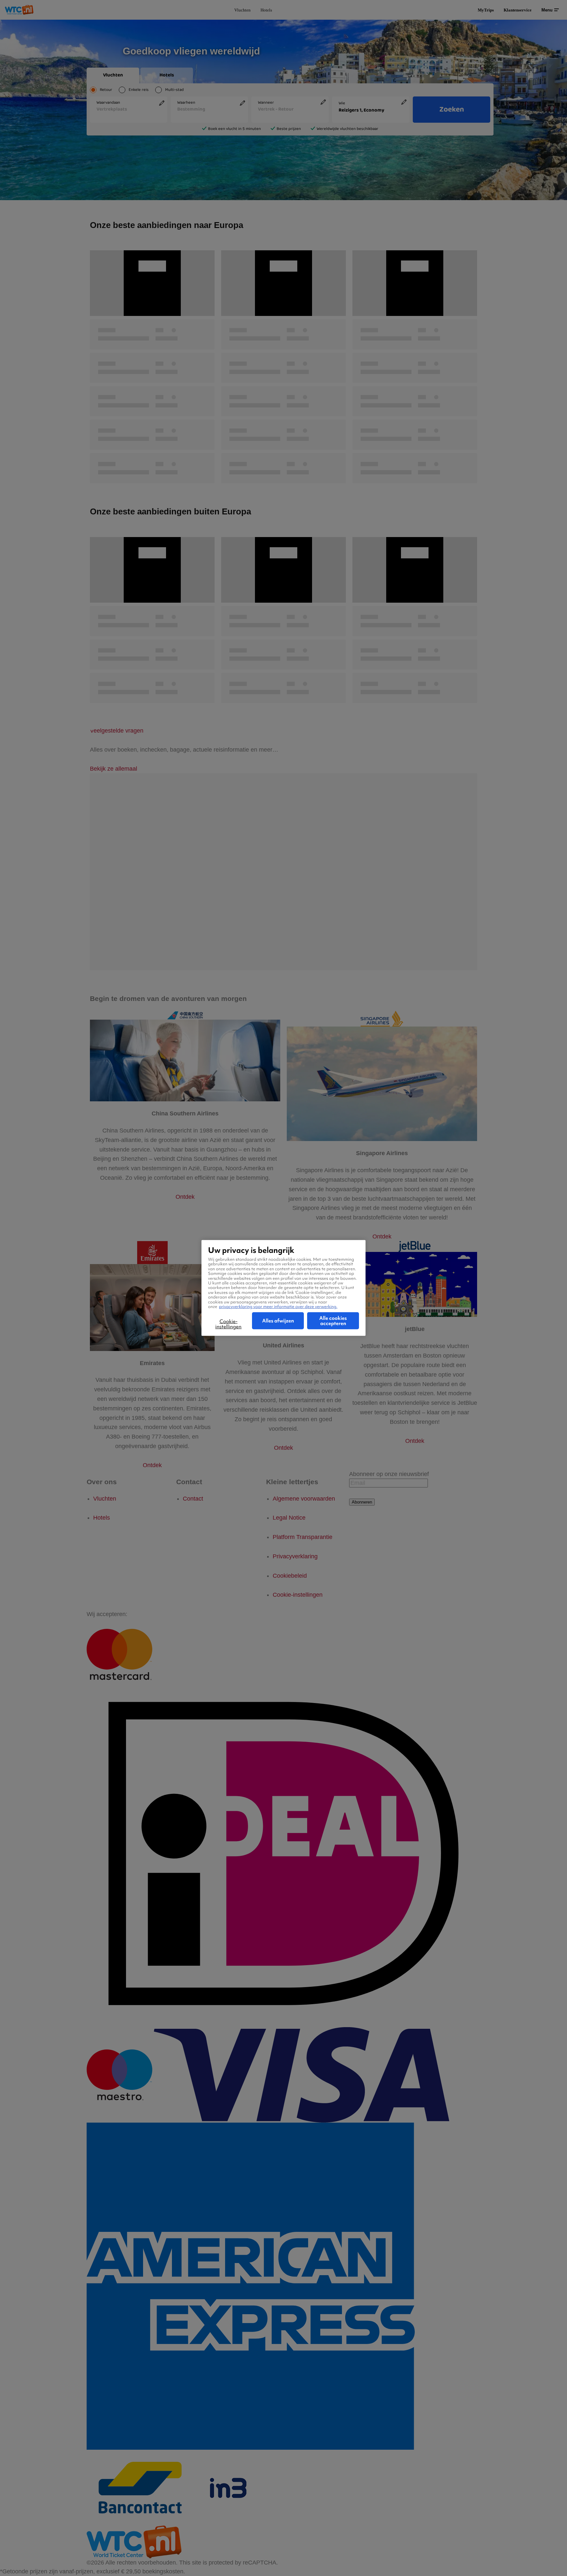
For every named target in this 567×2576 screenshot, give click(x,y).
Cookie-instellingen (228, 1324)
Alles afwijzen (278, 1321)
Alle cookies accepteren (333, 1321)
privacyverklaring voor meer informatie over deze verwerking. (278, 1307)
